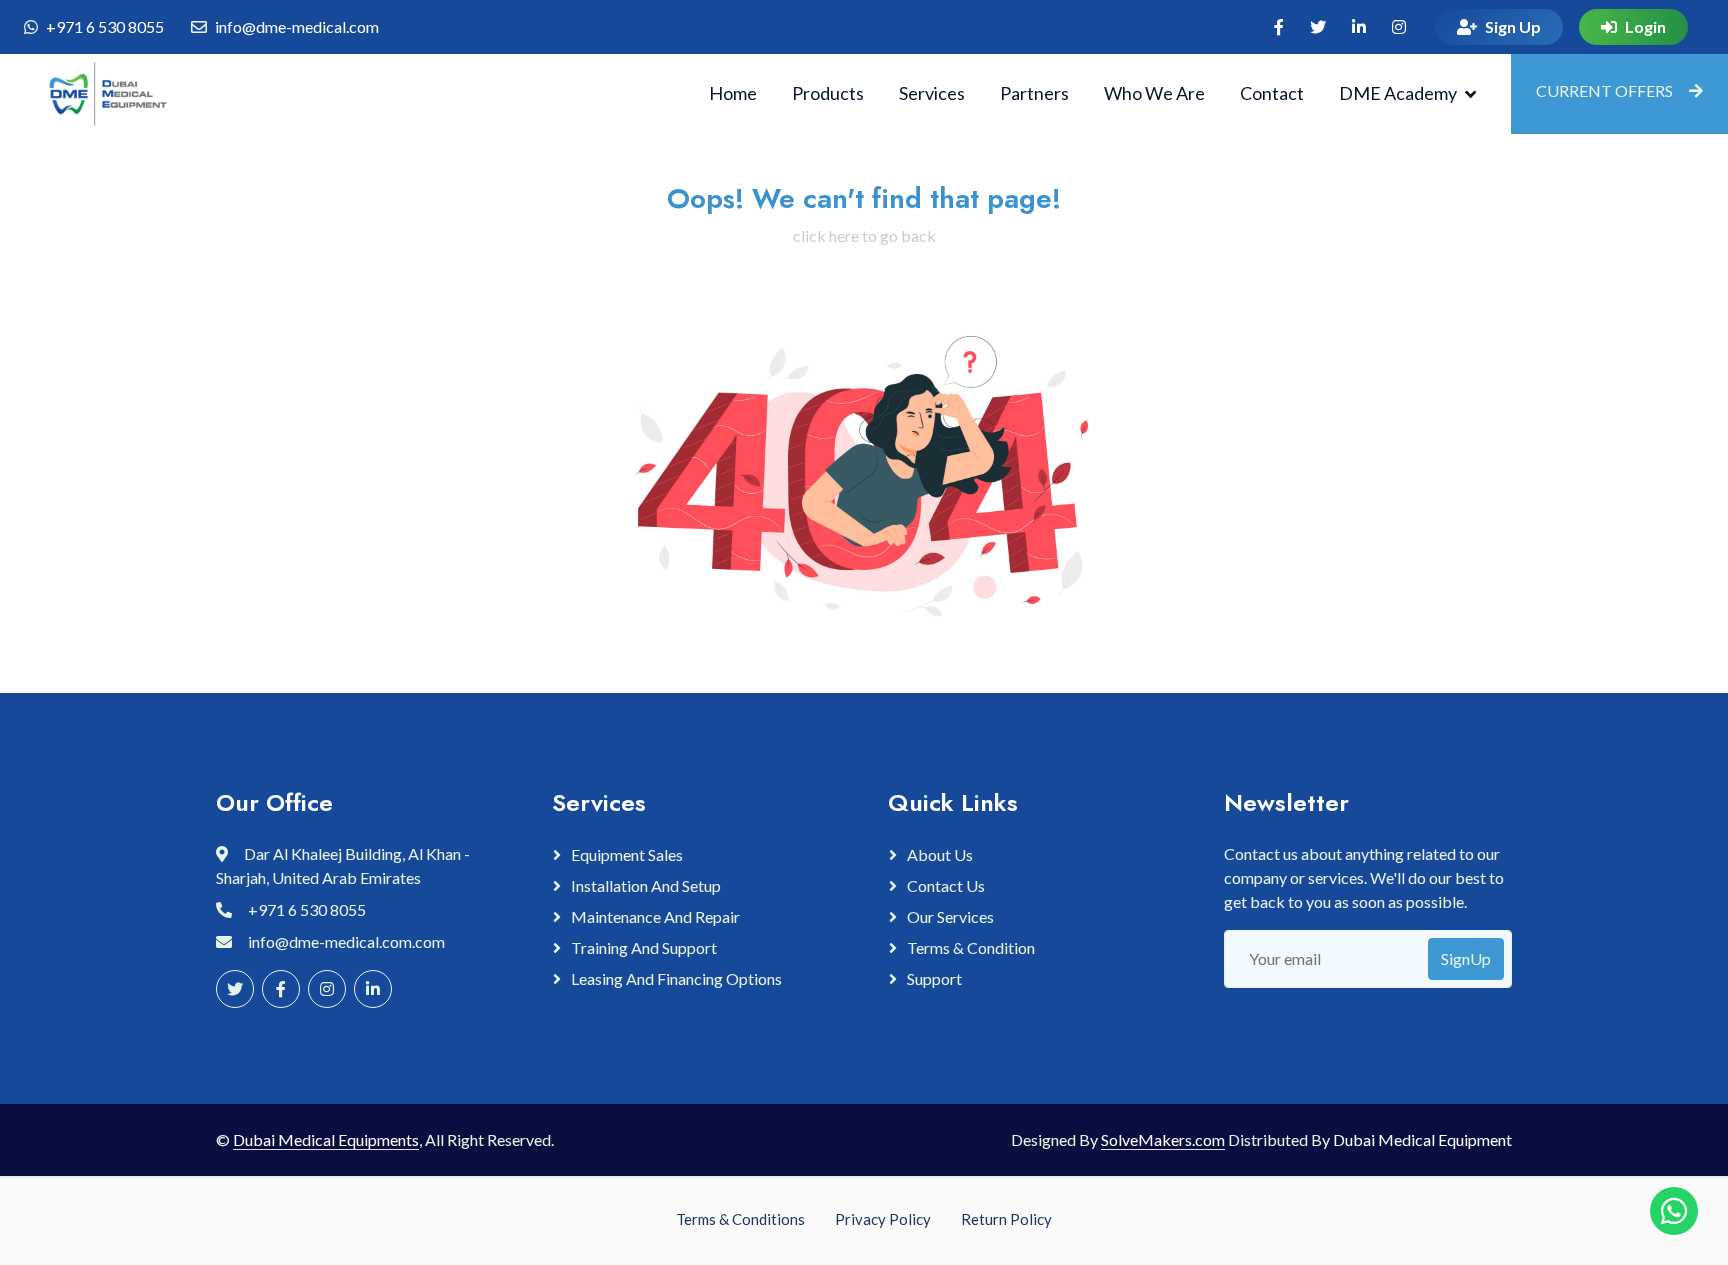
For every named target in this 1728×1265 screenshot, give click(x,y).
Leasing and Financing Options (676, 978)
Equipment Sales (627, 854)
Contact (1272, 93)
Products (828, 93)
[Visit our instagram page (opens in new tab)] (1399, 27)
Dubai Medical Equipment (1422, 1139)
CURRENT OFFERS (1604, 90)
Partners (1034, 93)
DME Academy (1398, 93)
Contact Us (946, 885)
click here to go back (864, 235)
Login (1645, 26)
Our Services (950, 916)
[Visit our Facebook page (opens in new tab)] (1279, 27)
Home (733, 93)
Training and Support (644, 947)
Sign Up (1513, 26)
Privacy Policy (883, 1219)
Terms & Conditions (740, 1219)
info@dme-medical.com (297, 26)
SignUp (1466, 958)
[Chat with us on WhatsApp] (1674, 1211)
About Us (940, 854)
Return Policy (1006, 1219)
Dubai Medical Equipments (326, 1139)
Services (932, 93)
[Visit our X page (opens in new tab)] (1318, 27)
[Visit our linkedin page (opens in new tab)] (1359, 27)
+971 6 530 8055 (105, 26)
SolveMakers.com (1163, 1139)
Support (934, 978)
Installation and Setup (646, 885)
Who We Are (1154, 93)
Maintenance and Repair (655, 916)
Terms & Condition (971, 947)
